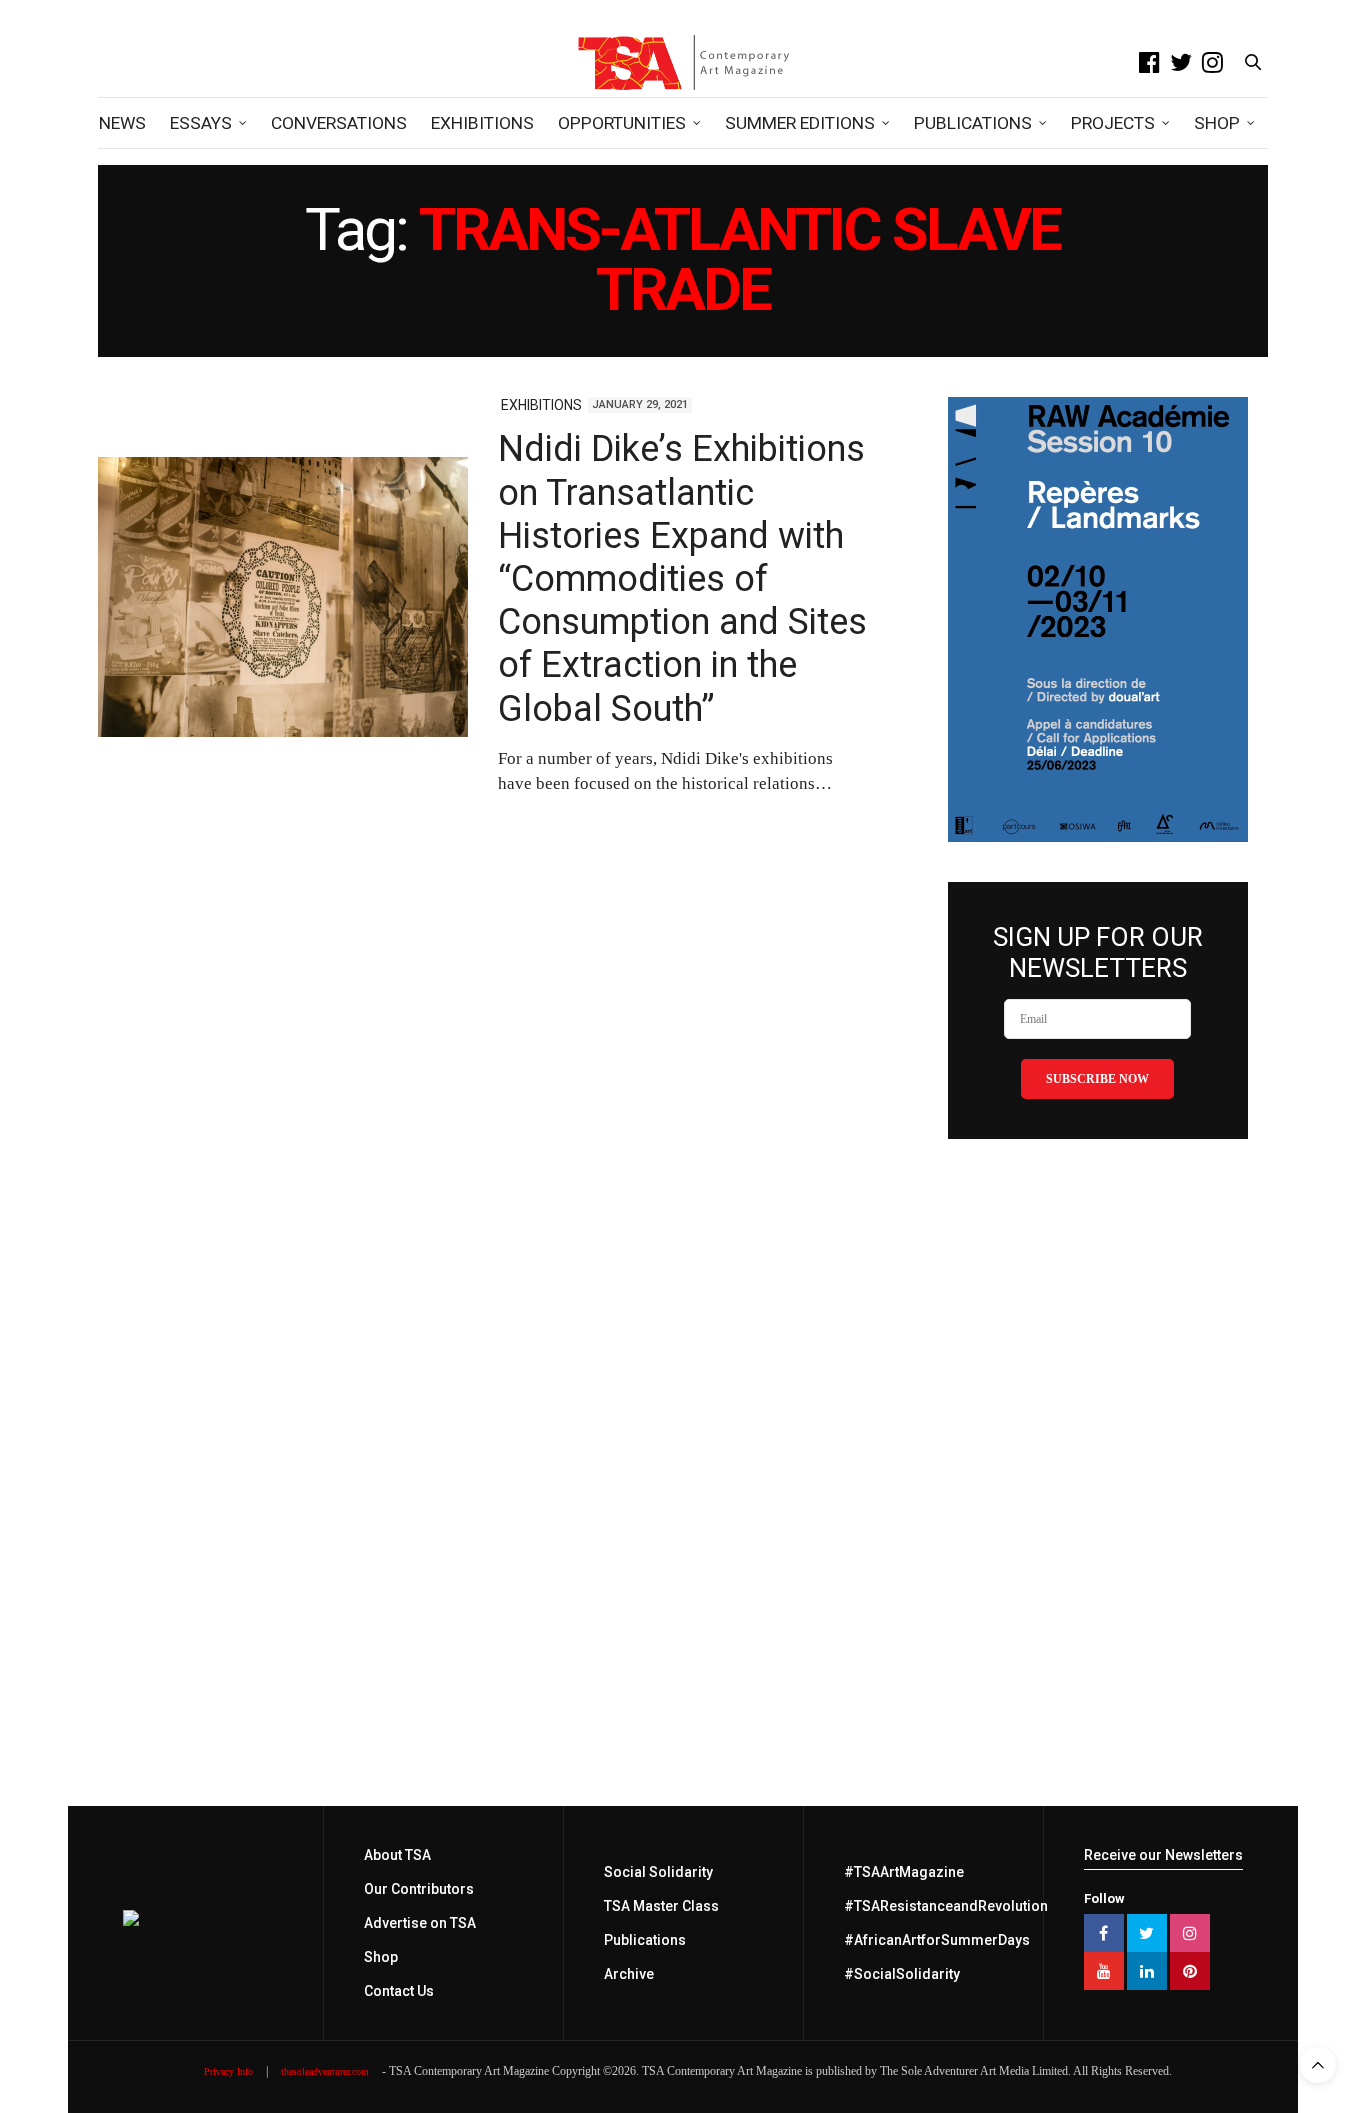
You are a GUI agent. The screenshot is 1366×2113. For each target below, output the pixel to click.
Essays (201, 123)
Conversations (339, 123)
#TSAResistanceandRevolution (946, 1906)
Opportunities (622, 123)
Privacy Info (228, 2071)
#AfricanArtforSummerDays (937, 1940)
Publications (973, 123)
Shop (1217, 123)
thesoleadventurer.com (325, 2071)
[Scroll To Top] (1318, 2065)
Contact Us (399, 1991)
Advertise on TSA (420, 1923)
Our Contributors (419, 1889)
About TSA (397, 1855)
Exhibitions (482, 123)
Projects (1113, 123)
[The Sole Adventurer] (683, 62)
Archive (629, 1974)
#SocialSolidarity (902, 1974)
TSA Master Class (661, 1906)
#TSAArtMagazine (904, 1872)
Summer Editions (800, 123)
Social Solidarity (658, 1872)
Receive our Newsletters (1163, 1855)
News (122, 123)
